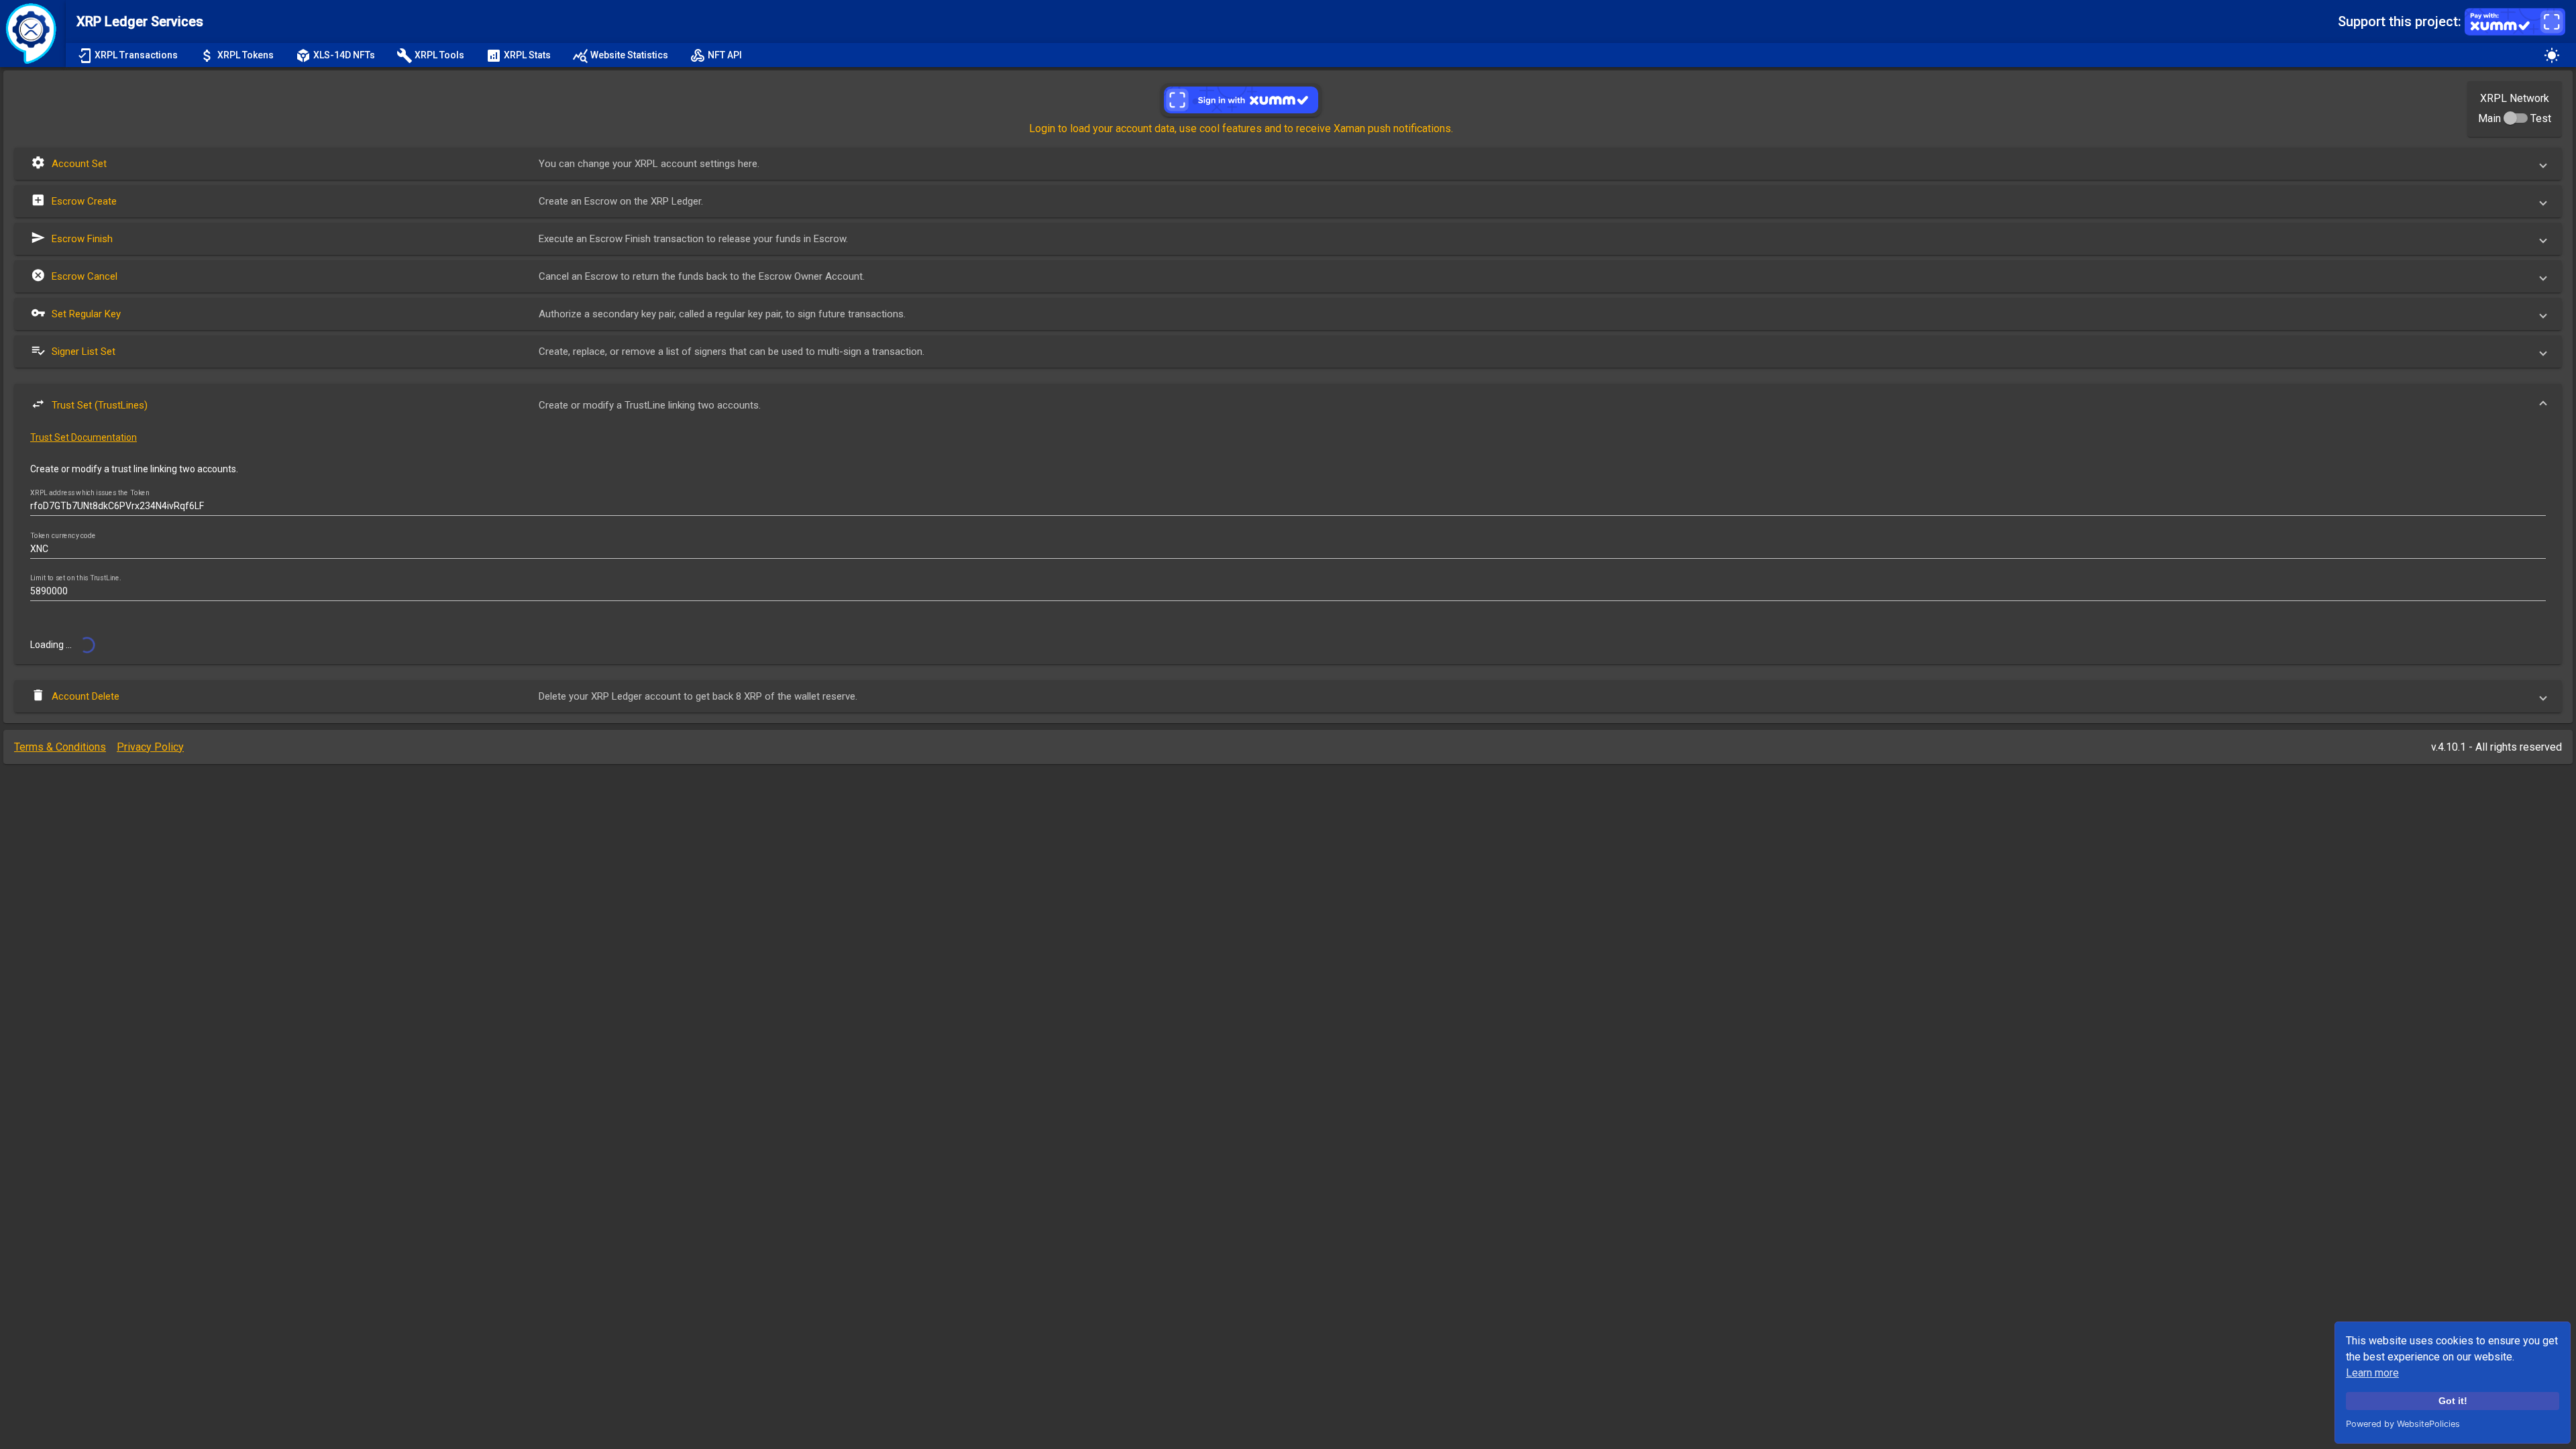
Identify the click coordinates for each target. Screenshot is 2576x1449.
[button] (1288, 164)
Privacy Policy (150, 747)
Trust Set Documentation (84, 437)
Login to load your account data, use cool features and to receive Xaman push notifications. (1241, 128)
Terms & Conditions (60, 747)
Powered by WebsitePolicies (2403, 1424)
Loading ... (52, 645)
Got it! (2453, 1401)
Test (2541, 118)
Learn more (2372, 1373)
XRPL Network (2515, 98)
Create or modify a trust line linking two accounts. (134, 469)
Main (2489, 118)
